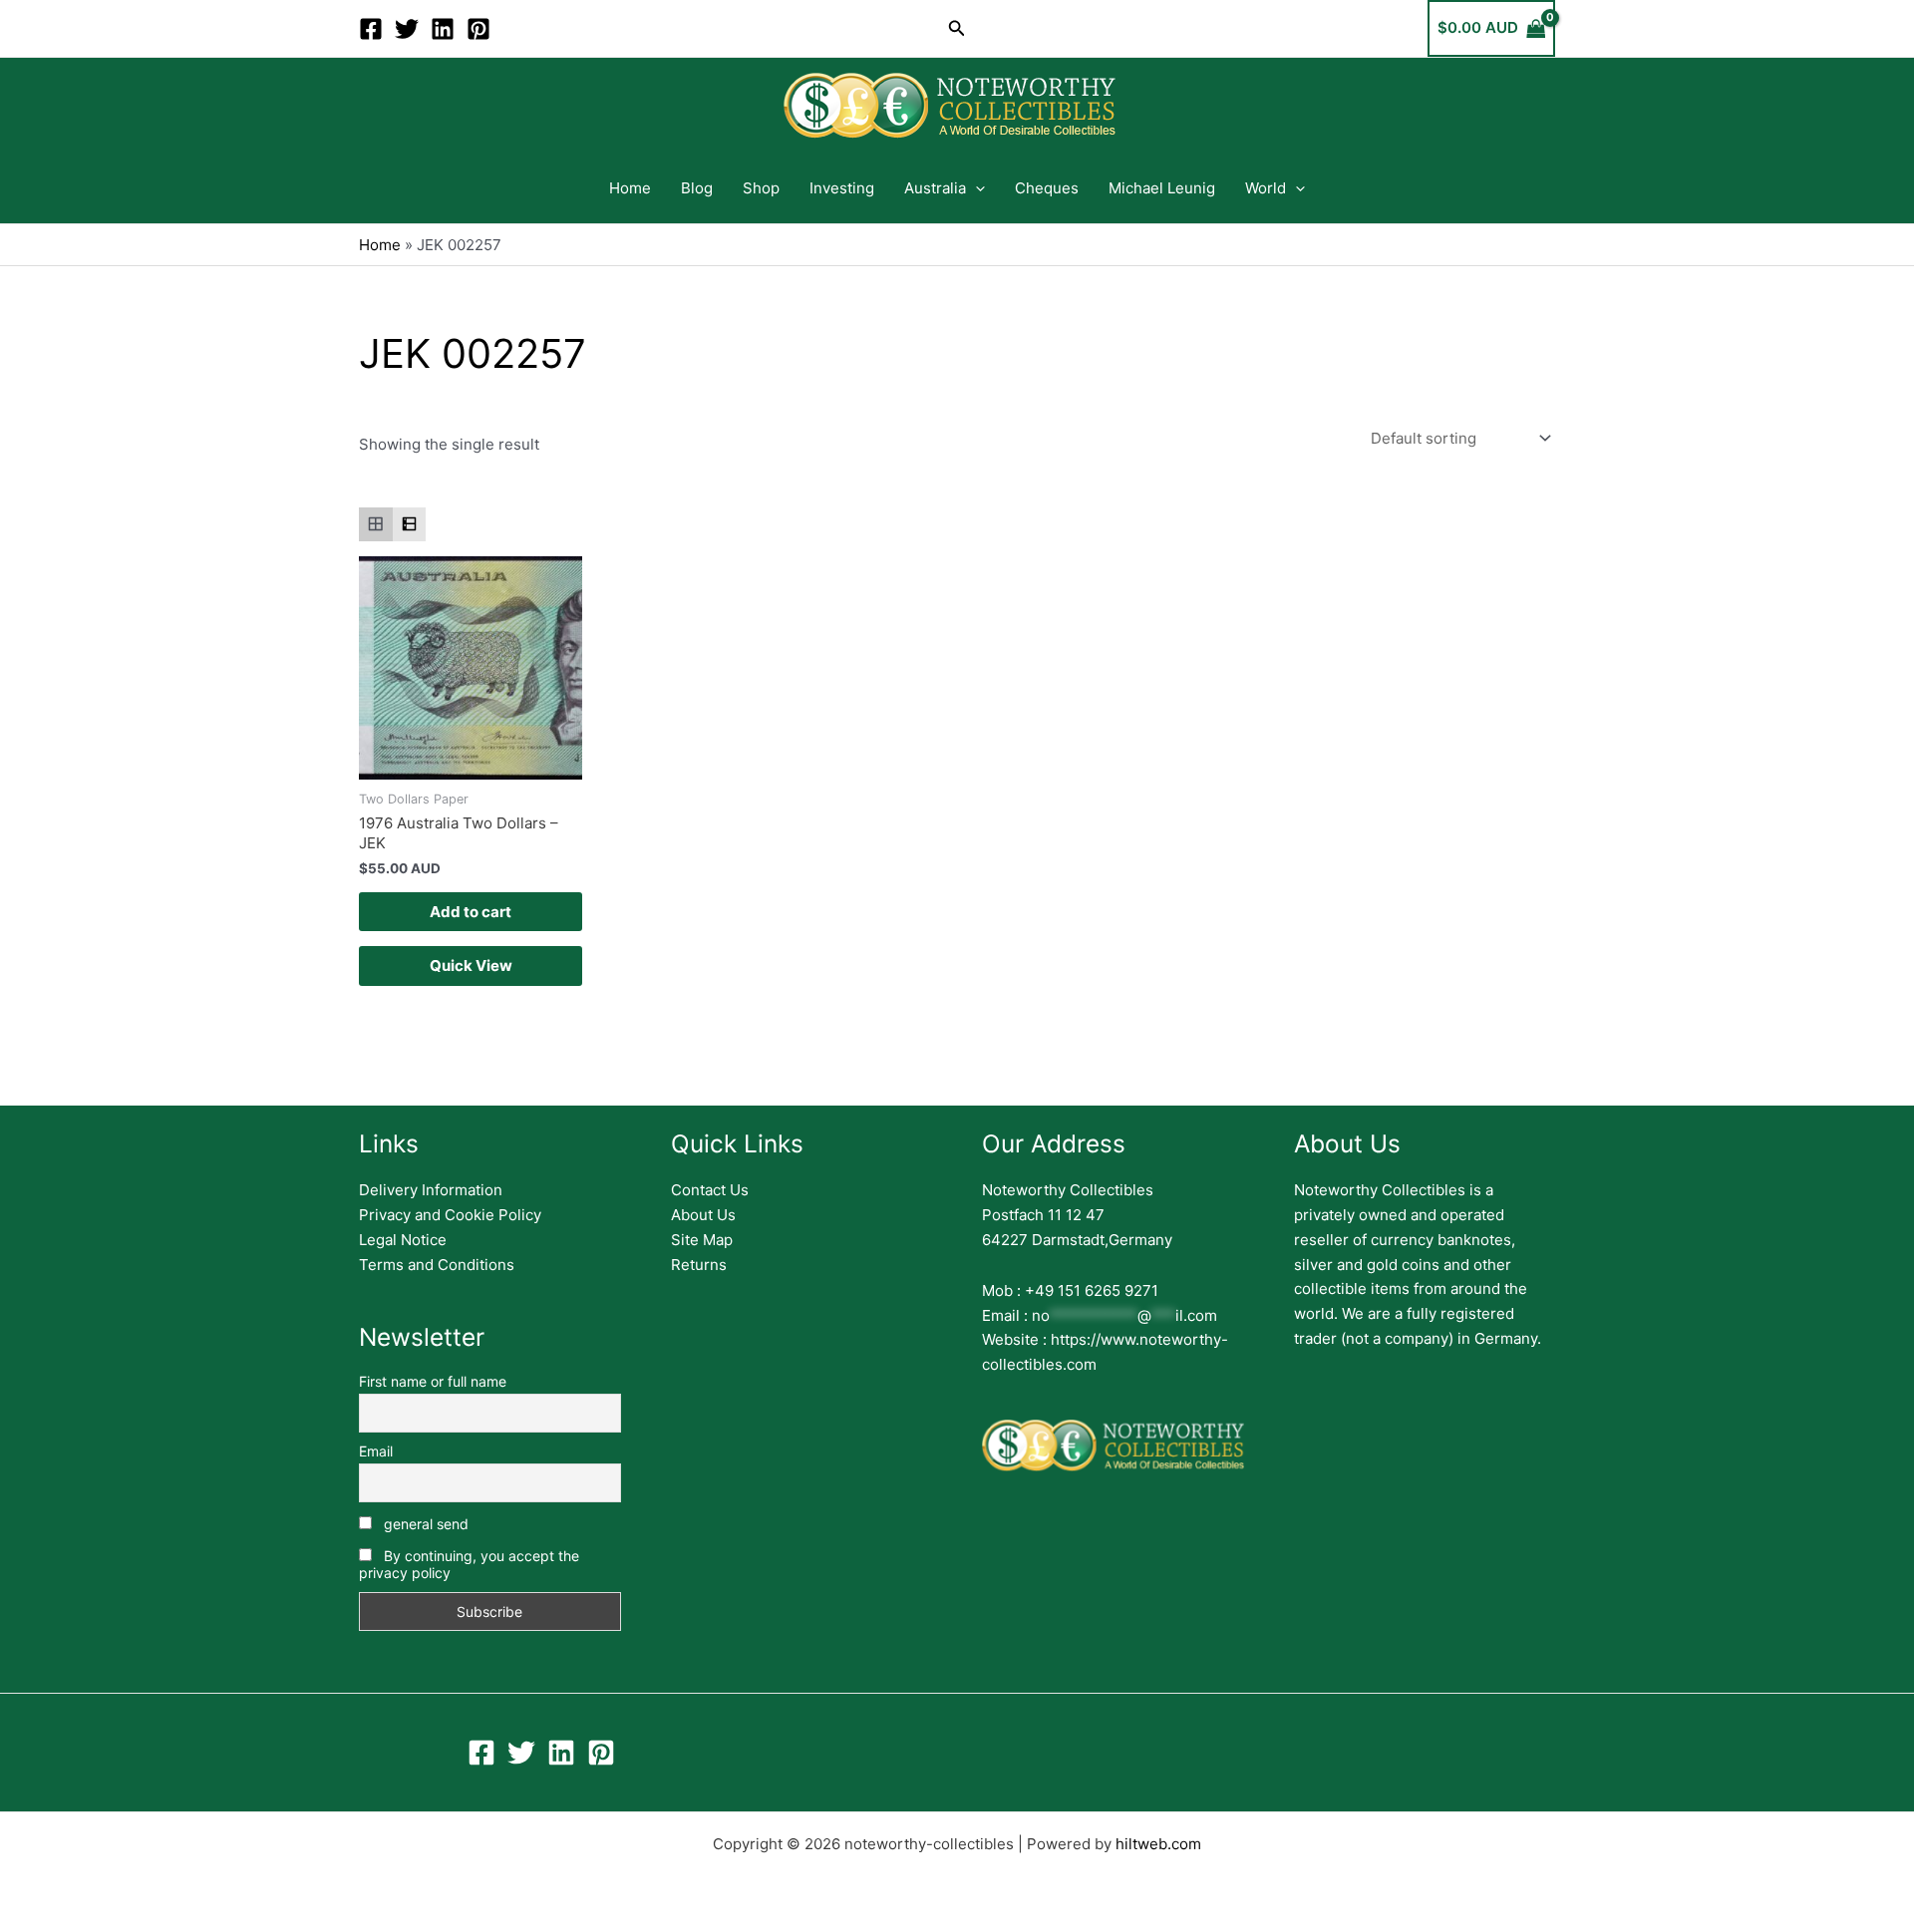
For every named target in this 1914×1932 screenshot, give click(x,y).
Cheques (1047, 188)
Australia (935, 188)
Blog (697, 188)
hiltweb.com (1158, 1844)
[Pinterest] (478, 29)
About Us (703, 1215)
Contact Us (710, 1190)
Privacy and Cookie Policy (450, 1215)
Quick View (471, 966)
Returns (699, 1265)
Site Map (702, 1240)
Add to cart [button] (471, 912)
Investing (842, 188)
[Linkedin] (443, 29)
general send (424, 1524)
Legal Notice (403, 1240)
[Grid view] (376, 524)
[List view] (410, 524)
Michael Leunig (1162, 188)
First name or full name (433, 1381)
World (1266, 188)
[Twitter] (407, 29)
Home (630, 188)
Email (376, 1451)
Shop (761, 188)
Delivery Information (431, 1190)
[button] (957, 28)
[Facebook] (371, 29)
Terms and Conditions (437, 1265)
